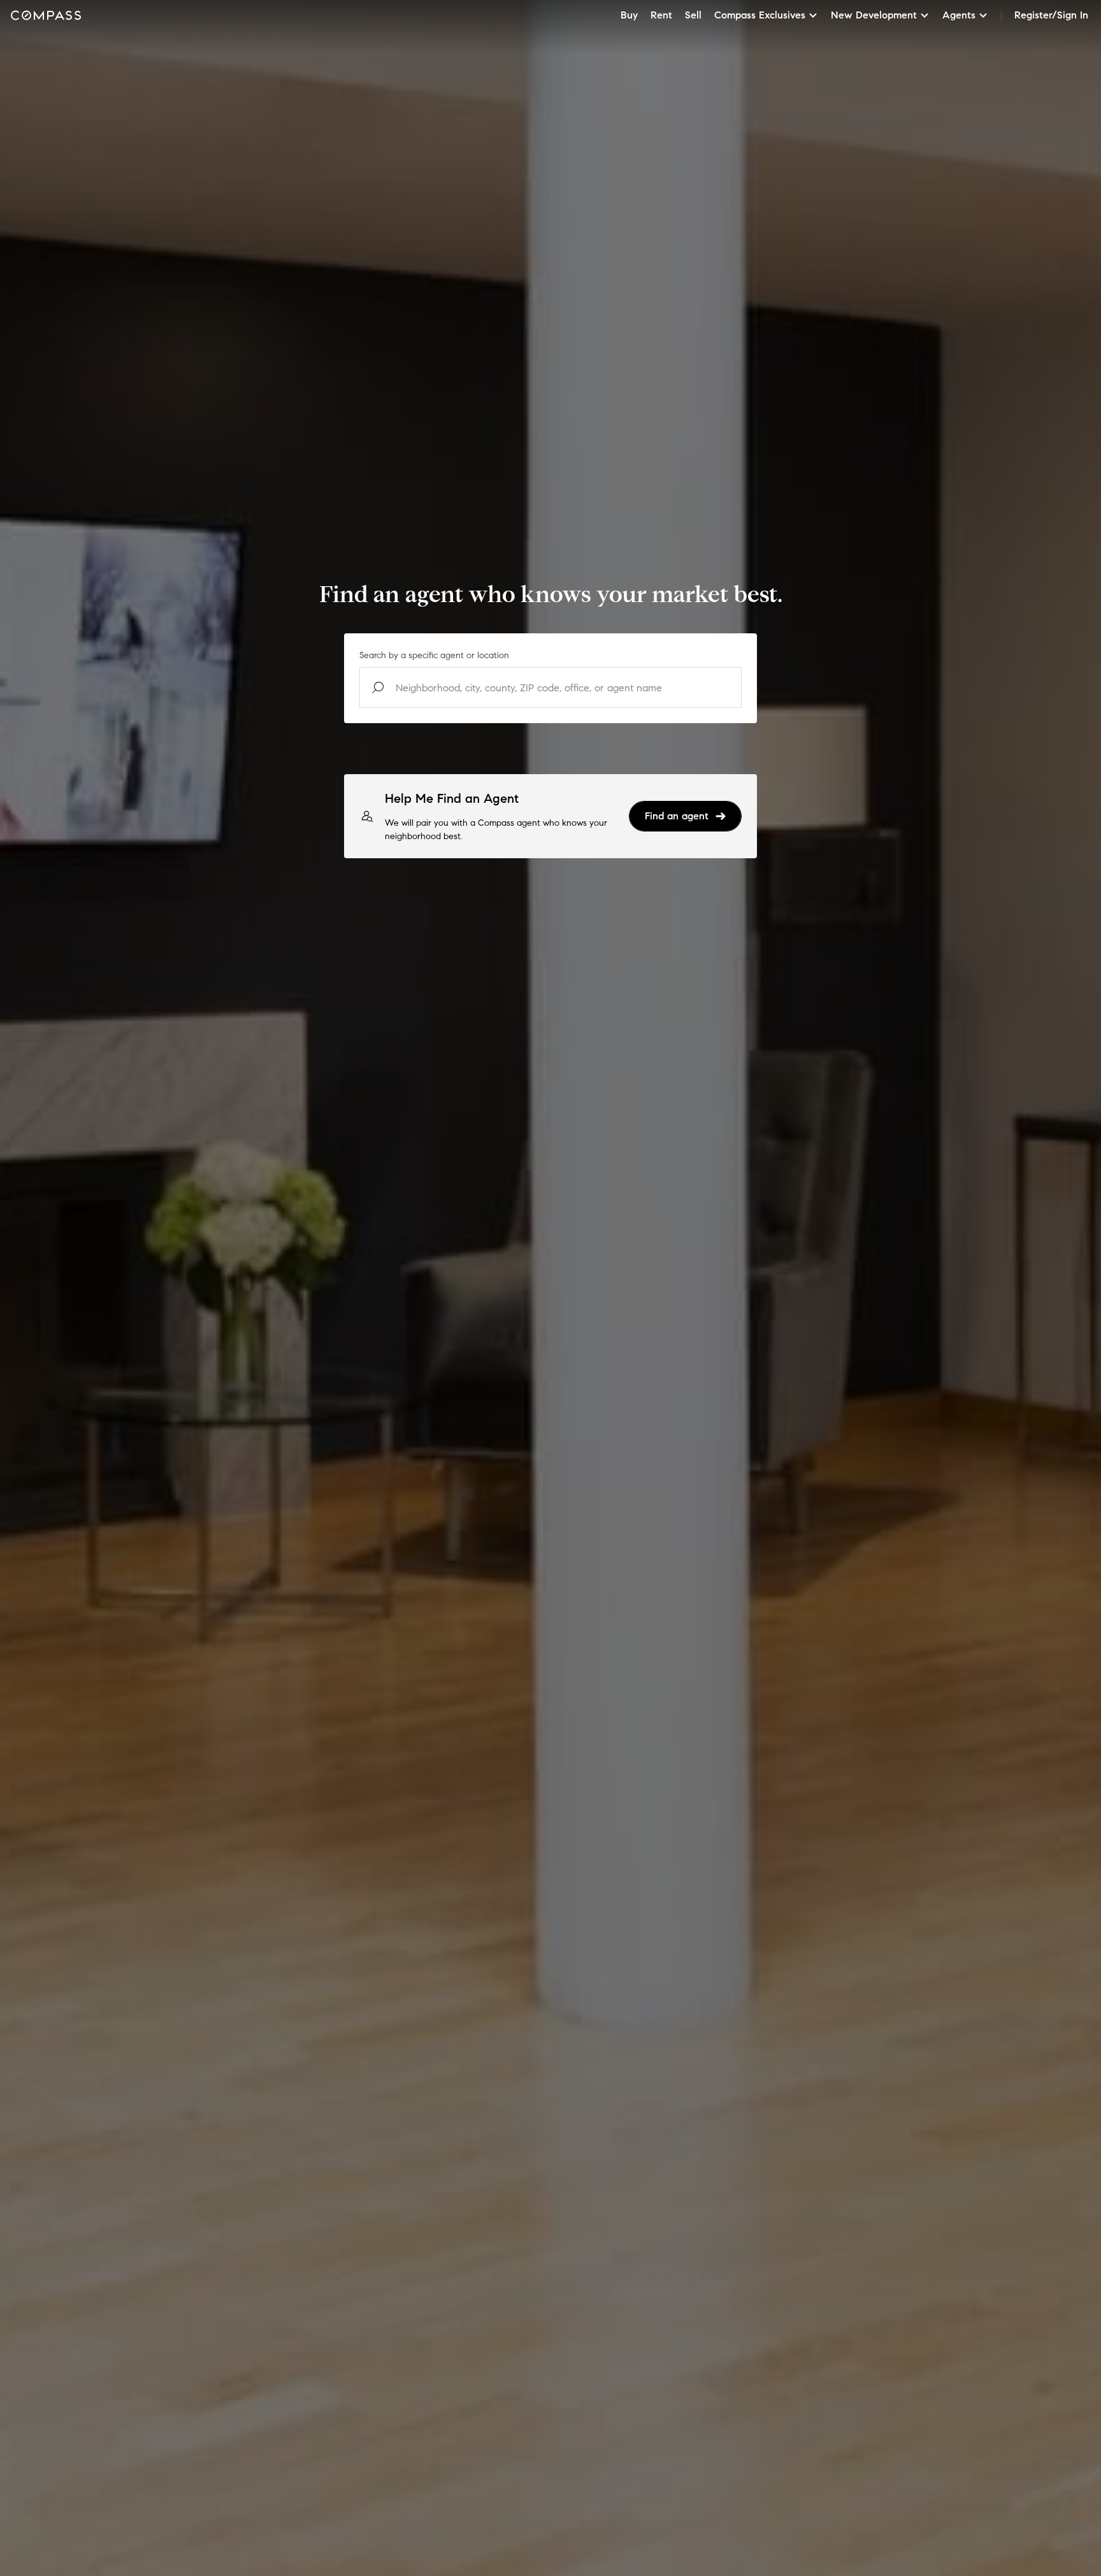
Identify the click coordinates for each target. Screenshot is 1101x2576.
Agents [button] (959, 15)
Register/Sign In (1051, 15)
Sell (693, 15)
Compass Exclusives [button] (760, 15)
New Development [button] (874, 15)
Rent (661, 15)
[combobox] (550, 687)
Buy (629, 15)
